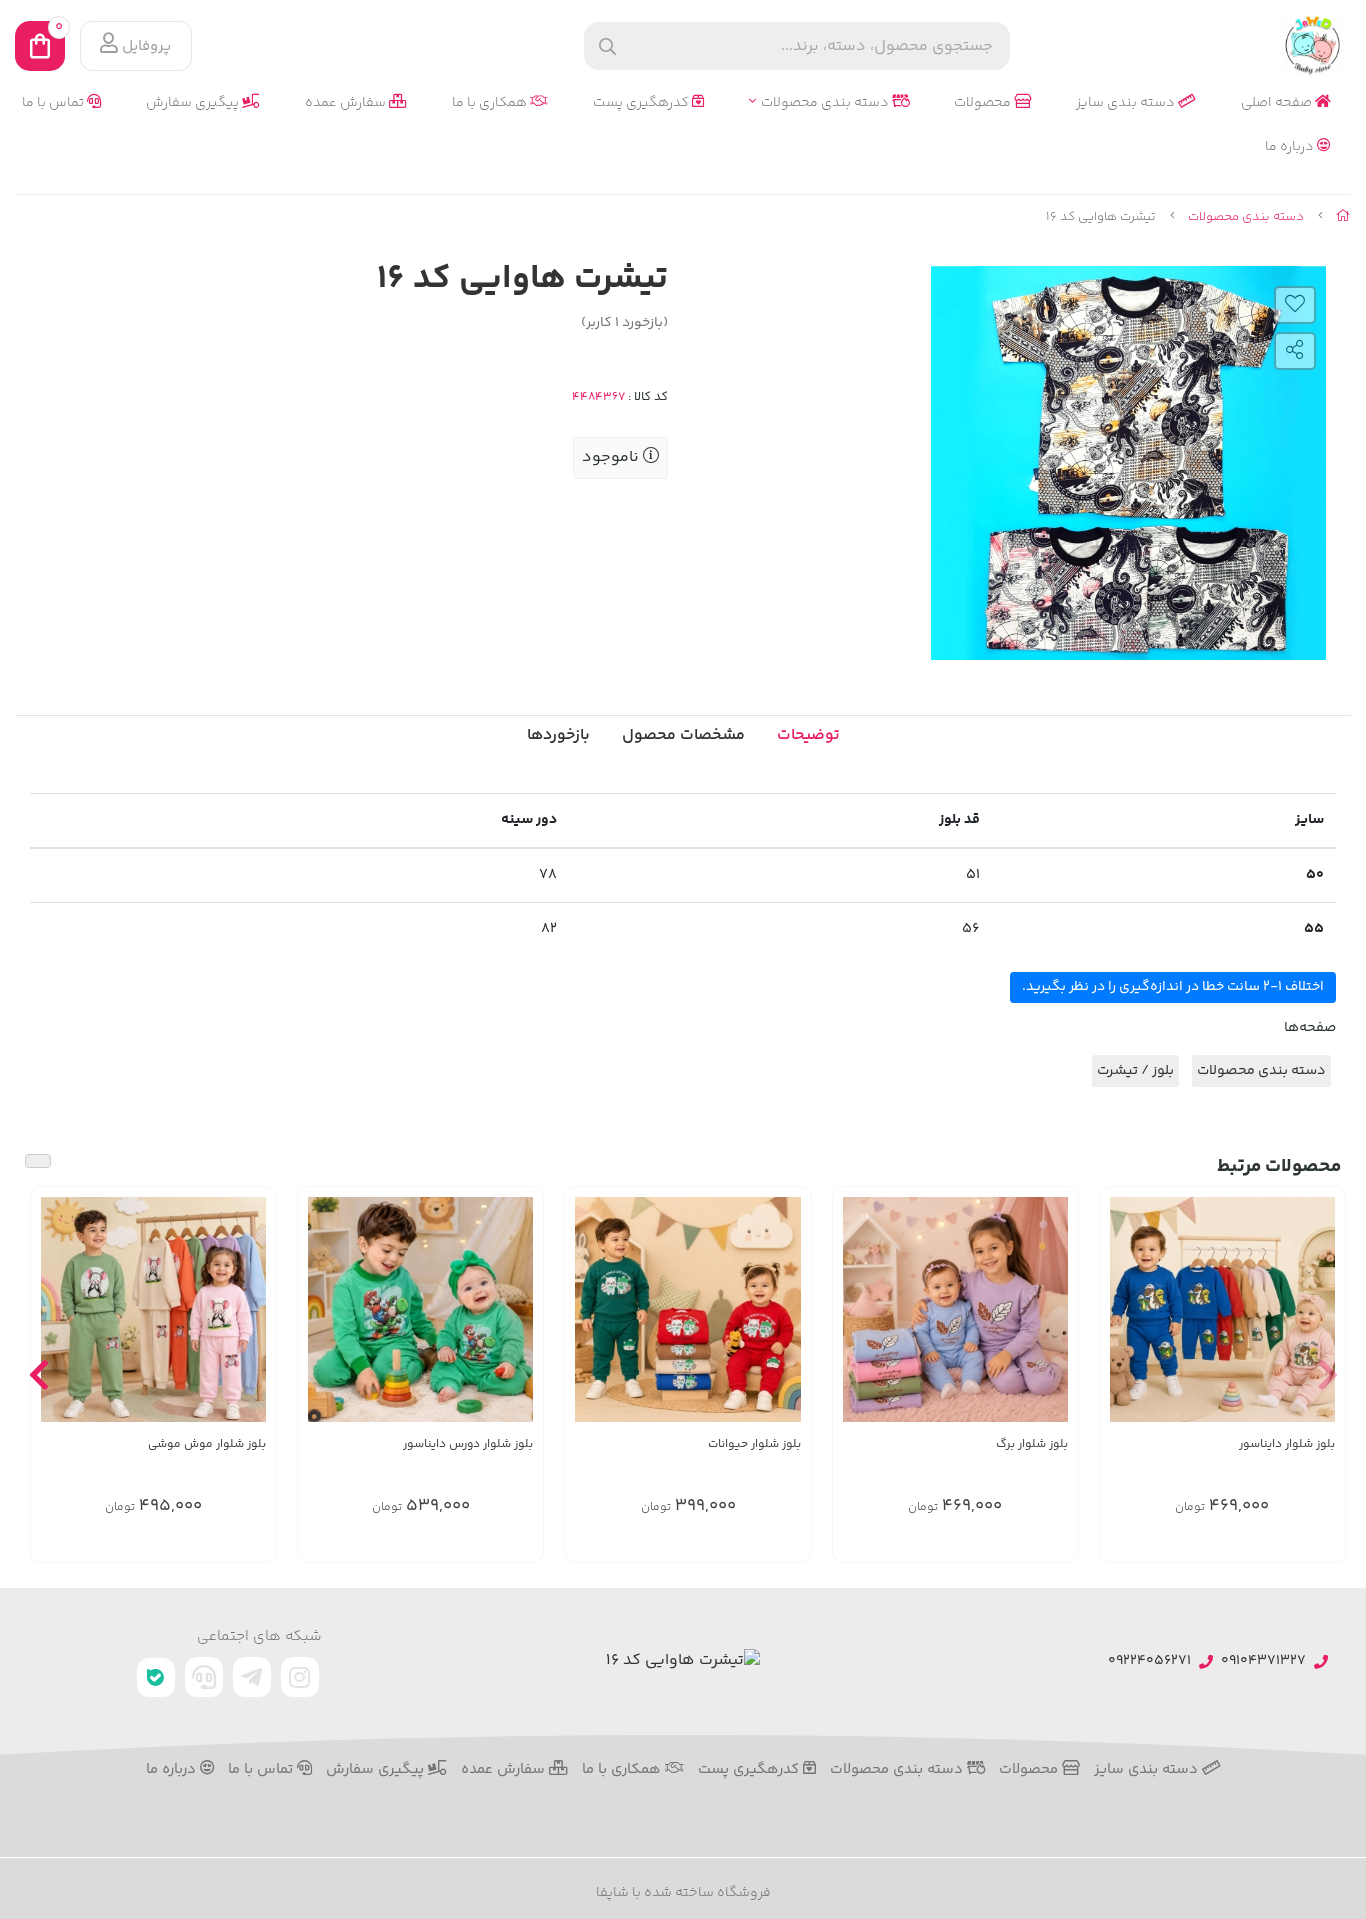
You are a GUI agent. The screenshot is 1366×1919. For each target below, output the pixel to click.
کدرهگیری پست (642, 103)
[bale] (156, 1677)
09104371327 (1263, 1661)
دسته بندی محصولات (826, 103)
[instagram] (300, 1677)
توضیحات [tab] (808, 735)
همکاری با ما (491, 103)
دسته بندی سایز (1127, 103)
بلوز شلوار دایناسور (1287, 1444)
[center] (607, 46)
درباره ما (1291, 147)
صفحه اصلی (1278, 103)
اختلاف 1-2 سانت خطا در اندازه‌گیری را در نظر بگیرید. (1173, 987)
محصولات (984, 103)
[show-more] (1319, 1320)
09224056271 (1149, 1661)
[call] (204, 1677)
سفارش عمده (347, 103)
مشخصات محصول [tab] (683, 735)
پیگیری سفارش (194, 103)
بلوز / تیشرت (1135, 1071)
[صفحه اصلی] (1343, 217)
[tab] (558, 736)
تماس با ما (54, 103)
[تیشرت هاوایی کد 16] (683, 1661)
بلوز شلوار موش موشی (207, 1444)
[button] (1327, 1374)
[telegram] (252, 1677)
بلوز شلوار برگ (1032, 1444)
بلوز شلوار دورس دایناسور (468, 1444)
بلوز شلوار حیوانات (754, 1444)
